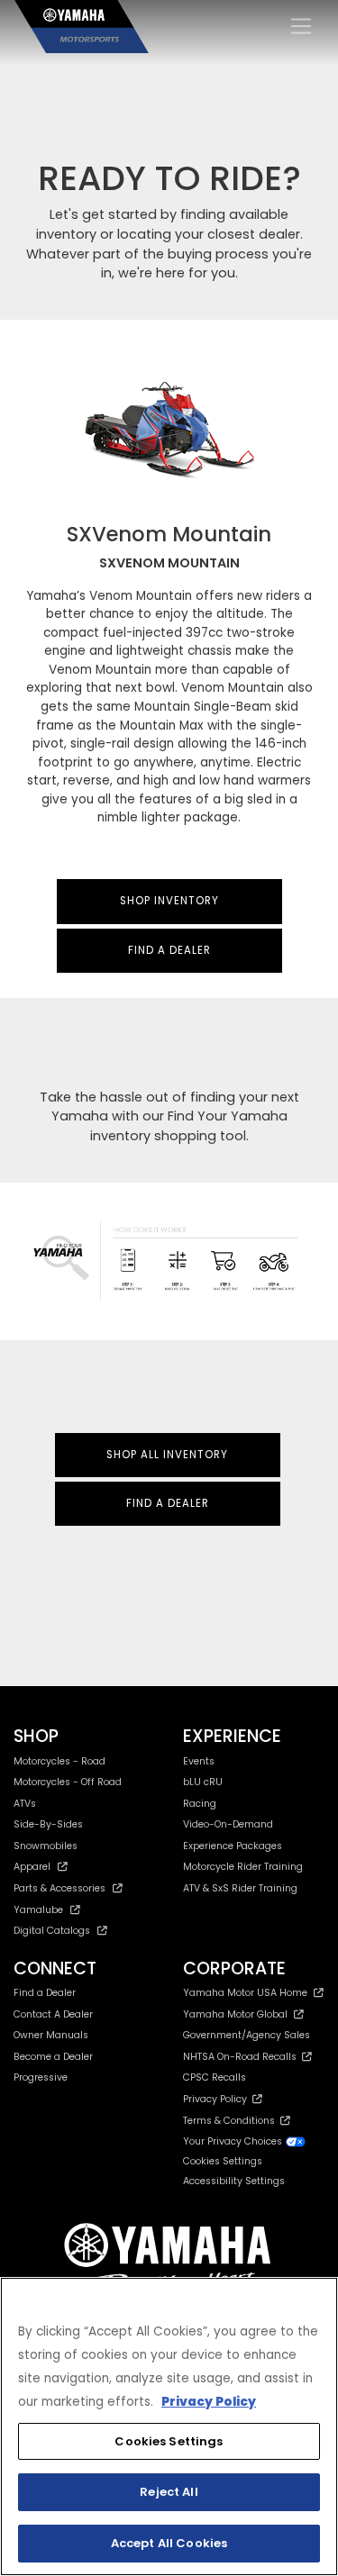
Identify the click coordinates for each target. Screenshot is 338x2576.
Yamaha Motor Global (235, 2014)
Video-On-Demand (228, 1824)
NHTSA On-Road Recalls (242, 2057)
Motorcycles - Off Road (68, 1782)
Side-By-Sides (48, 1824)
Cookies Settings (169, 2441)
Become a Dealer (53, 2057)
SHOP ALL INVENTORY (167, 1455)
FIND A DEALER (169, 950)
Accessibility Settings (234, 2181)
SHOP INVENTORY (169, 901)
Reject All (169, 2492)
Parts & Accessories (59, 1888)
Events (199, 1761)
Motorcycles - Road (59, 1761)
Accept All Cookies (169, 2543)
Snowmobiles (46, 1846)
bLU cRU (203, 1782)
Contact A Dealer (53, 2014)
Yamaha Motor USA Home (245, 1993)
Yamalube (38, 1910)
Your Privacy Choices (234, 2141)
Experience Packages (233, 1846)
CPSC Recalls (215, 2077)
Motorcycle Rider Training (243, 1867)
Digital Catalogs (52, 1931)
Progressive (41, 2077)
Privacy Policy (218, 2099)
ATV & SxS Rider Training (240, 1888)
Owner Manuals (51, 2035)
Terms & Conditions (232, 2121)
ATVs (25, 1804)
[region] (169, 2426)
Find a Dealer (45, 1993)
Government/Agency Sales (247, 2035)
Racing (200, 1804)
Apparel (32, 1867)
